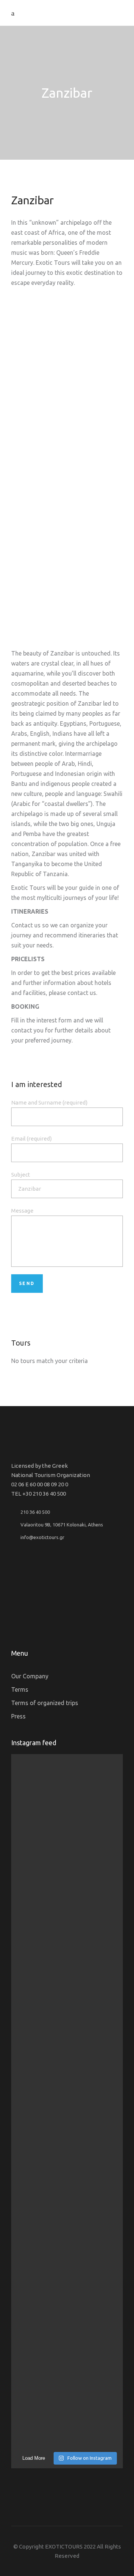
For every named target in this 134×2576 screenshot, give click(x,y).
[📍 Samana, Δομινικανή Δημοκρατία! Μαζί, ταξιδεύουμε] (67, 1929)
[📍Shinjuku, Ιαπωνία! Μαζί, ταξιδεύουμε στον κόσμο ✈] (67, 2390)
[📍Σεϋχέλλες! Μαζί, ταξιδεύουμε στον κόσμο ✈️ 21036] (67, 2045)
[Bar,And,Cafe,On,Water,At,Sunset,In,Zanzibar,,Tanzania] (67, 355)
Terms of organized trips (45, 1703)
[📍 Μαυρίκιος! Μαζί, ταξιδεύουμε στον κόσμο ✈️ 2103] (67, 1814)
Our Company (30, 1676)
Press (18, 1716)
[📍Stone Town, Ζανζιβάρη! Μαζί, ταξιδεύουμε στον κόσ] (67, 2275)
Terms (20, 1689)
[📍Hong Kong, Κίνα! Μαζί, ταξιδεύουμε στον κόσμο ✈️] (67, 2160)
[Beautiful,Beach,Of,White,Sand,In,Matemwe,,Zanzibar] (67, 573)
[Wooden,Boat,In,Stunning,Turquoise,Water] (67, 464)
